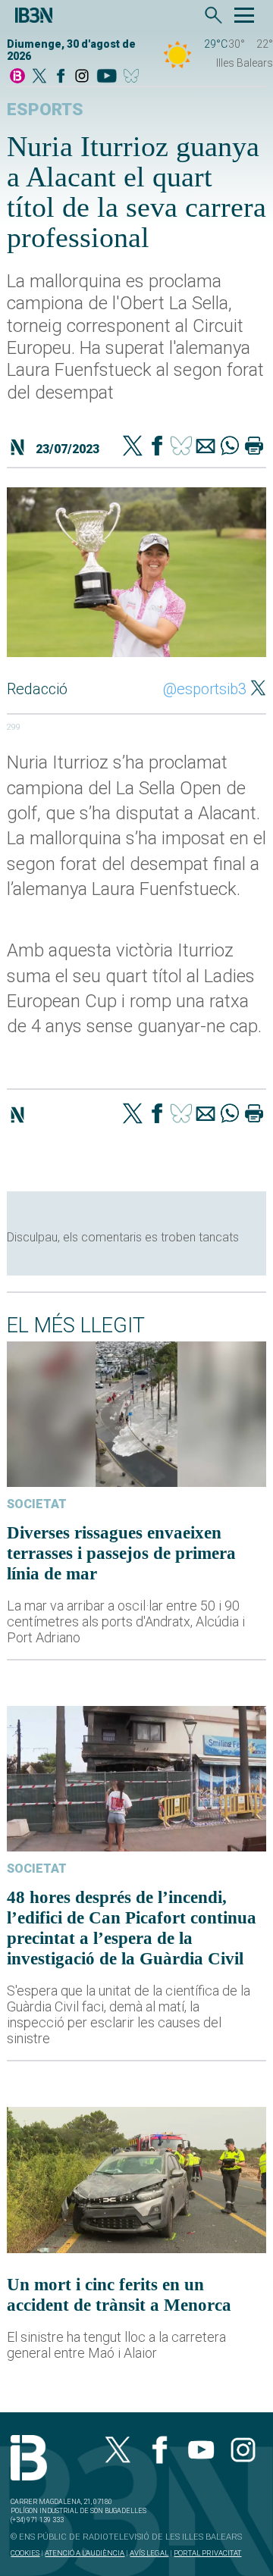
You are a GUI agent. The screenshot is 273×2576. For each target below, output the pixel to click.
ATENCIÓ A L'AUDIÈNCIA (85, 2553)
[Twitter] (133, 447)
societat (37, 1504)
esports (45, 110)
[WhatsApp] (230, 447)
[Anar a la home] (17, 77)
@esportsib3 (205, 689)
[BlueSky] (134, 77)
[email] (206, 447)
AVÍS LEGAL (149, 2553)
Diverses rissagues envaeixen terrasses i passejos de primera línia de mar (121, 1553)
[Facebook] (61, 77)
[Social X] (39, 77)
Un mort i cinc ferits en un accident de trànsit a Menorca (119, 2294)
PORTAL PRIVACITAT (207, 2553)
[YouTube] (107, 77)
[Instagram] (82, 77)
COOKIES (25, 2553)
